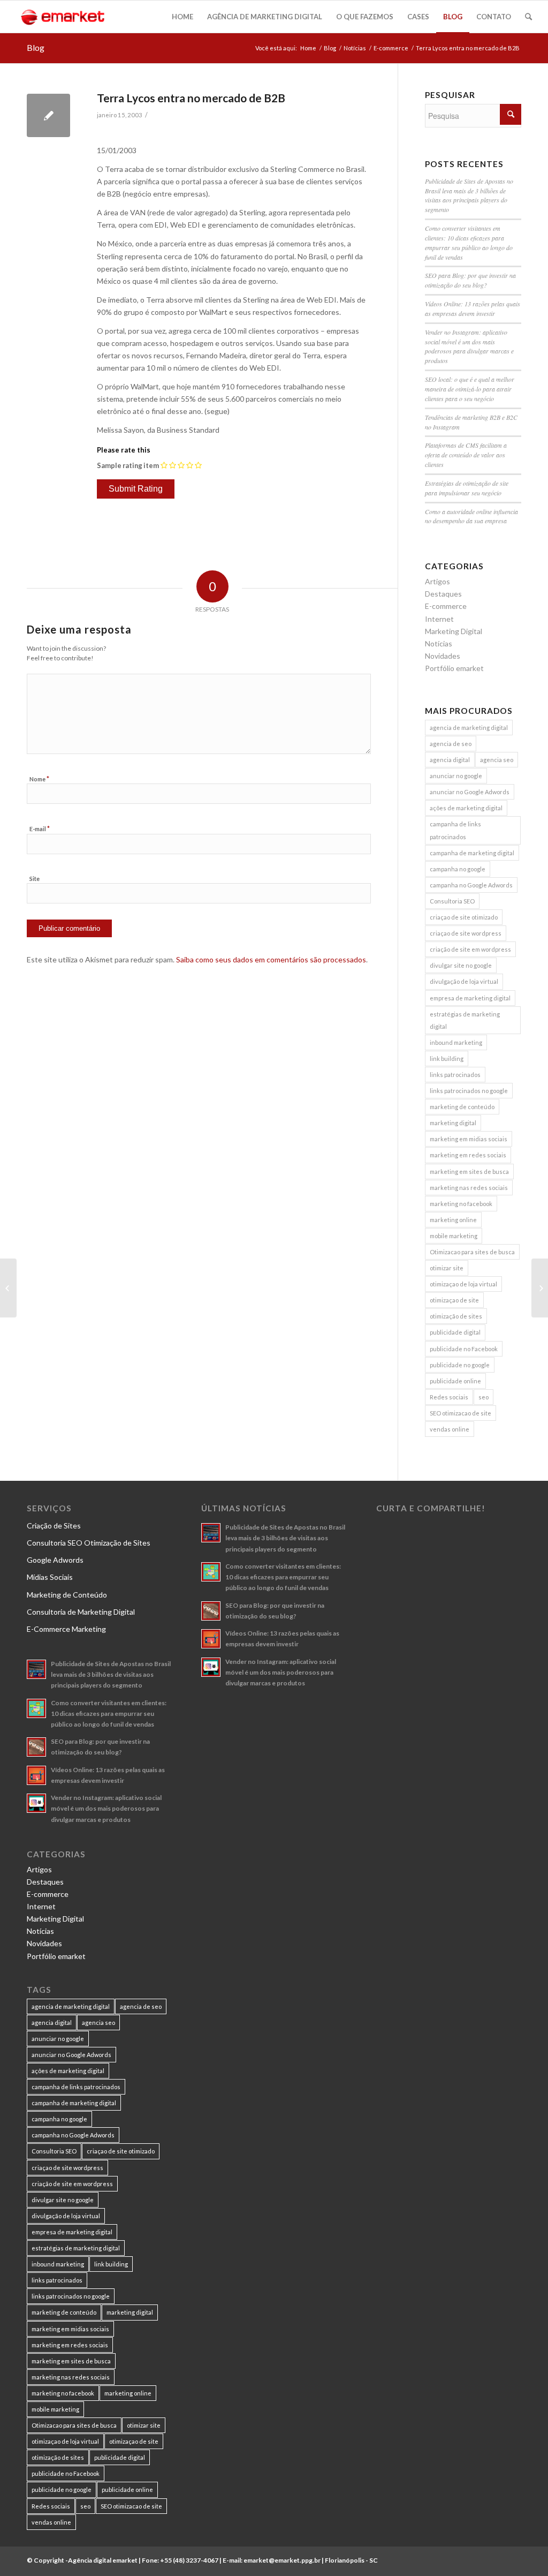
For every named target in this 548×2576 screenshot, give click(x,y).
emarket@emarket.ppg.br (282, 2560)
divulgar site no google (461, 965)
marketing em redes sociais (468, 1155)
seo (484, 1397)
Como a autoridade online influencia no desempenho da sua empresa (471, 516)
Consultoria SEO (452, 901)
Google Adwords (55, 1560)
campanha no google (458, 869)
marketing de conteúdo (462, 1107)
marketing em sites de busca (469, 1172)
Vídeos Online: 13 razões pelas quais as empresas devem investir (473, 308)
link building (447, 1059)
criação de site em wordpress (470, 949)
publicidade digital (455, 1332)
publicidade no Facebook (464, 1349)
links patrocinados (455, 1075)
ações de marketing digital (466, 808)
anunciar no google (456, 776)
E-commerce (391, 48)
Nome (39, 779)
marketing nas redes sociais (469, 1188)
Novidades (443, 656)
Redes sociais (449, 1397)
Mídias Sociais (50, 1577)
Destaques (443, 594)
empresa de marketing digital (470, 998)
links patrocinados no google (469, 1091)
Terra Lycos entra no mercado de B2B (191, 98)
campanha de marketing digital (472, 853)
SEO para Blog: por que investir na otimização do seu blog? (470, 280)
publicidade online (455, 1381)
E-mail (40, 828)
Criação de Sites (54, 1526)
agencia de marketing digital (469, 728)
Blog (36, 47)
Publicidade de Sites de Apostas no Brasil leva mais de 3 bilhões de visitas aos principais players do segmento (469, 195)
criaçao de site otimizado (464, 917)
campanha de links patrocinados (455, 830)
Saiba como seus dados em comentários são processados (271, 959)
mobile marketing (454, 1236)
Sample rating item (128, 465)
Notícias (355, 48)
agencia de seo (451, 744)
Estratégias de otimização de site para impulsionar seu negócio (467, 488)
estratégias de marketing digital (465, 1020)
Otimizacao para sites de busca (472, 1252)
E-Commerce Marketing (66, 1629)
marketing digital (453, 1123)
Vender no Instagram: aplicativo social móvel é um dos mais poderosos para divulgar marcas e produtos (469, 347)
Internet (439, 619)
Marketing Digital (454, 631)
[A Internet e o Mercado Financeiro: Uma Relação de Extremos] (8, 1288)
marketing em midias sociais (469, 1139)
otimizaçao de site (454, 1300)
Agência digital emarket (103, 2560)
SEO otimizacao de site (461, 1413)
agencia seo (497, 760)
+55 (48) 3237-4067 (189, 2560)
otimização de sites (456, 1316)
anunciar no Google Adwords (470, 792)
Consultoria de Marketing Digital (81, 1612)
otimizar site (447, 1268)
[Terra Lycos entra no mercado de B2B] (48, 115)
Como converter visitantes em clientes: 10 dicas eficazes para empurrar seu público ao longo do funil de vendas (469, 243)
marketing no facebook (461, 1204)
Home (308, 48)
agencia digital (450, 760)
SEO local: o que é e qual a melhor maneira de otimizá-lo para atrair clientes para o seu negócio (470, 389)
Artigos (437, 581)
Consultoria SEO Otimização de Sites (89, 1543)
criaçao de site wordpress (466, 933)
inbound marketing (456, 1042)
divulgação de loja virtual (464, 981)
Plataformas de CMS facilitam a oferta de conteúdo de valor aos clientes (466, 455)
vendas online (450, 1429)
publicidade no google (460, 1365)
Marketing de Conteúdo (67, 1595)
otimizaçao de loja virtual (463, 1284)
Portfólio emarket (454, 668)
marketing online (453, 1220)
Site (35, 879)
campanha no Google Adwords (471, 885)
